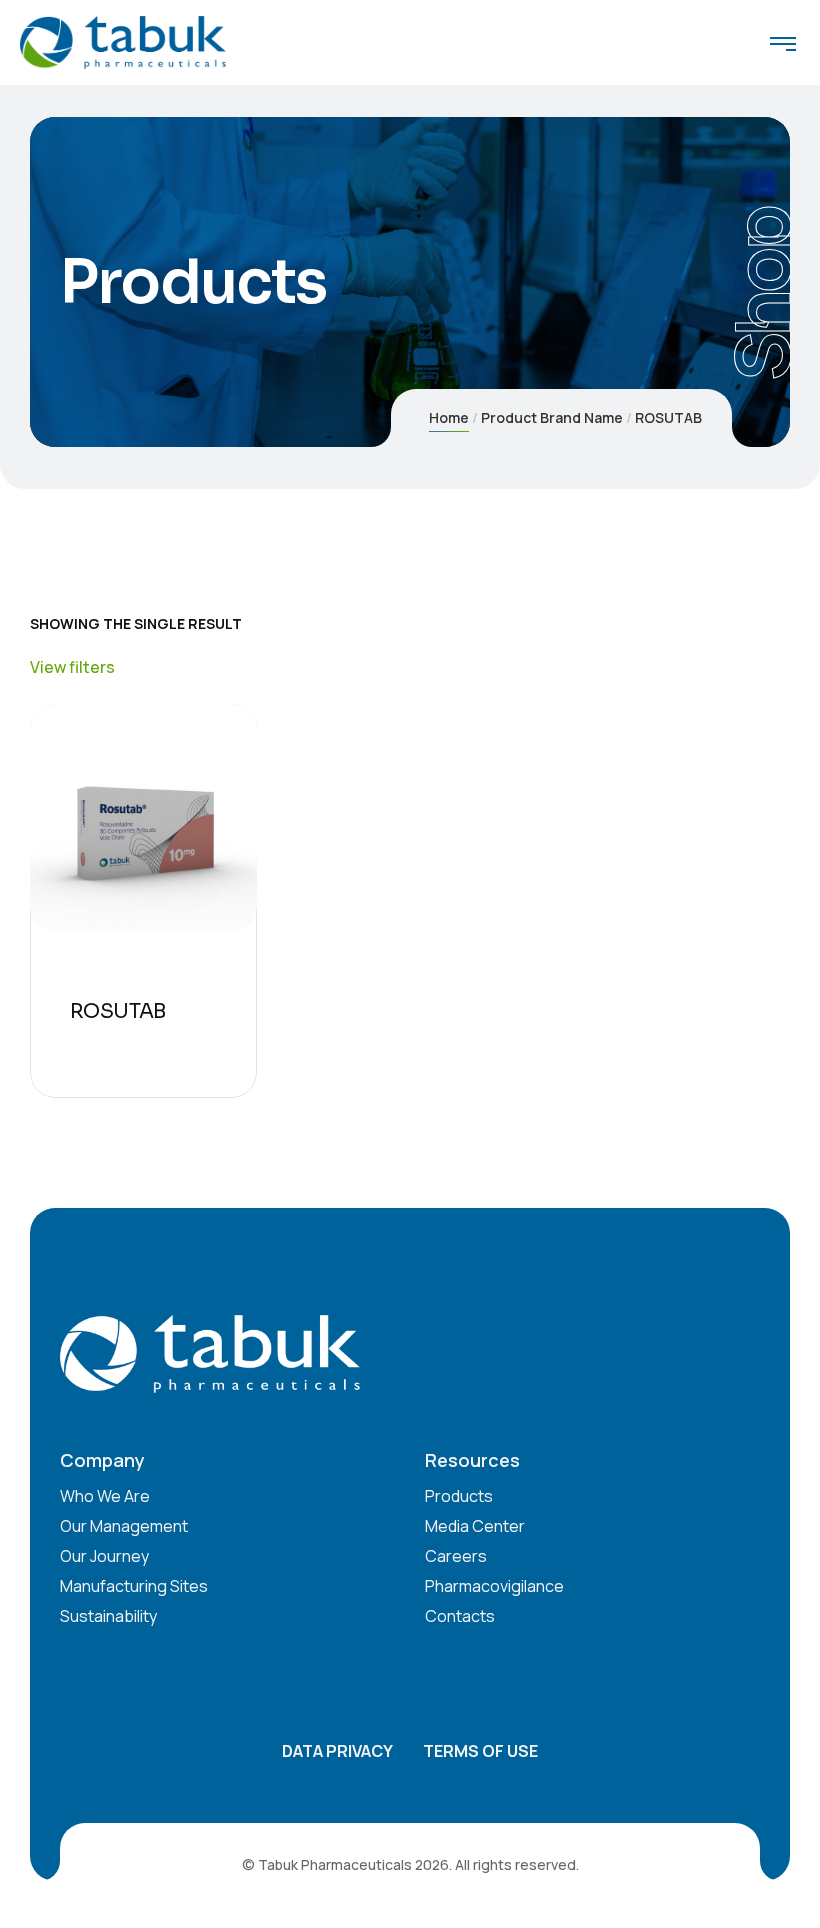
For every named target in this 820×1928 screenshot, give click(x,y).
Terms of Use (480, 1751)
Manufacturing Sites (134, 1586)
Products (459, 1496)
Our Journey (104, 1556)
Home (449, 417)
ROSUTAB (118, 1011)
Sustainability (108, 1616)
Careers (456, 1556)
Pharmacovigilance (494, 1586)
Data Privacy (337, 1751)
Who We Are (105, 1496)
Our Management (124, 1526)
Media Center (475, 1526)
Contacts (460, 1616)
